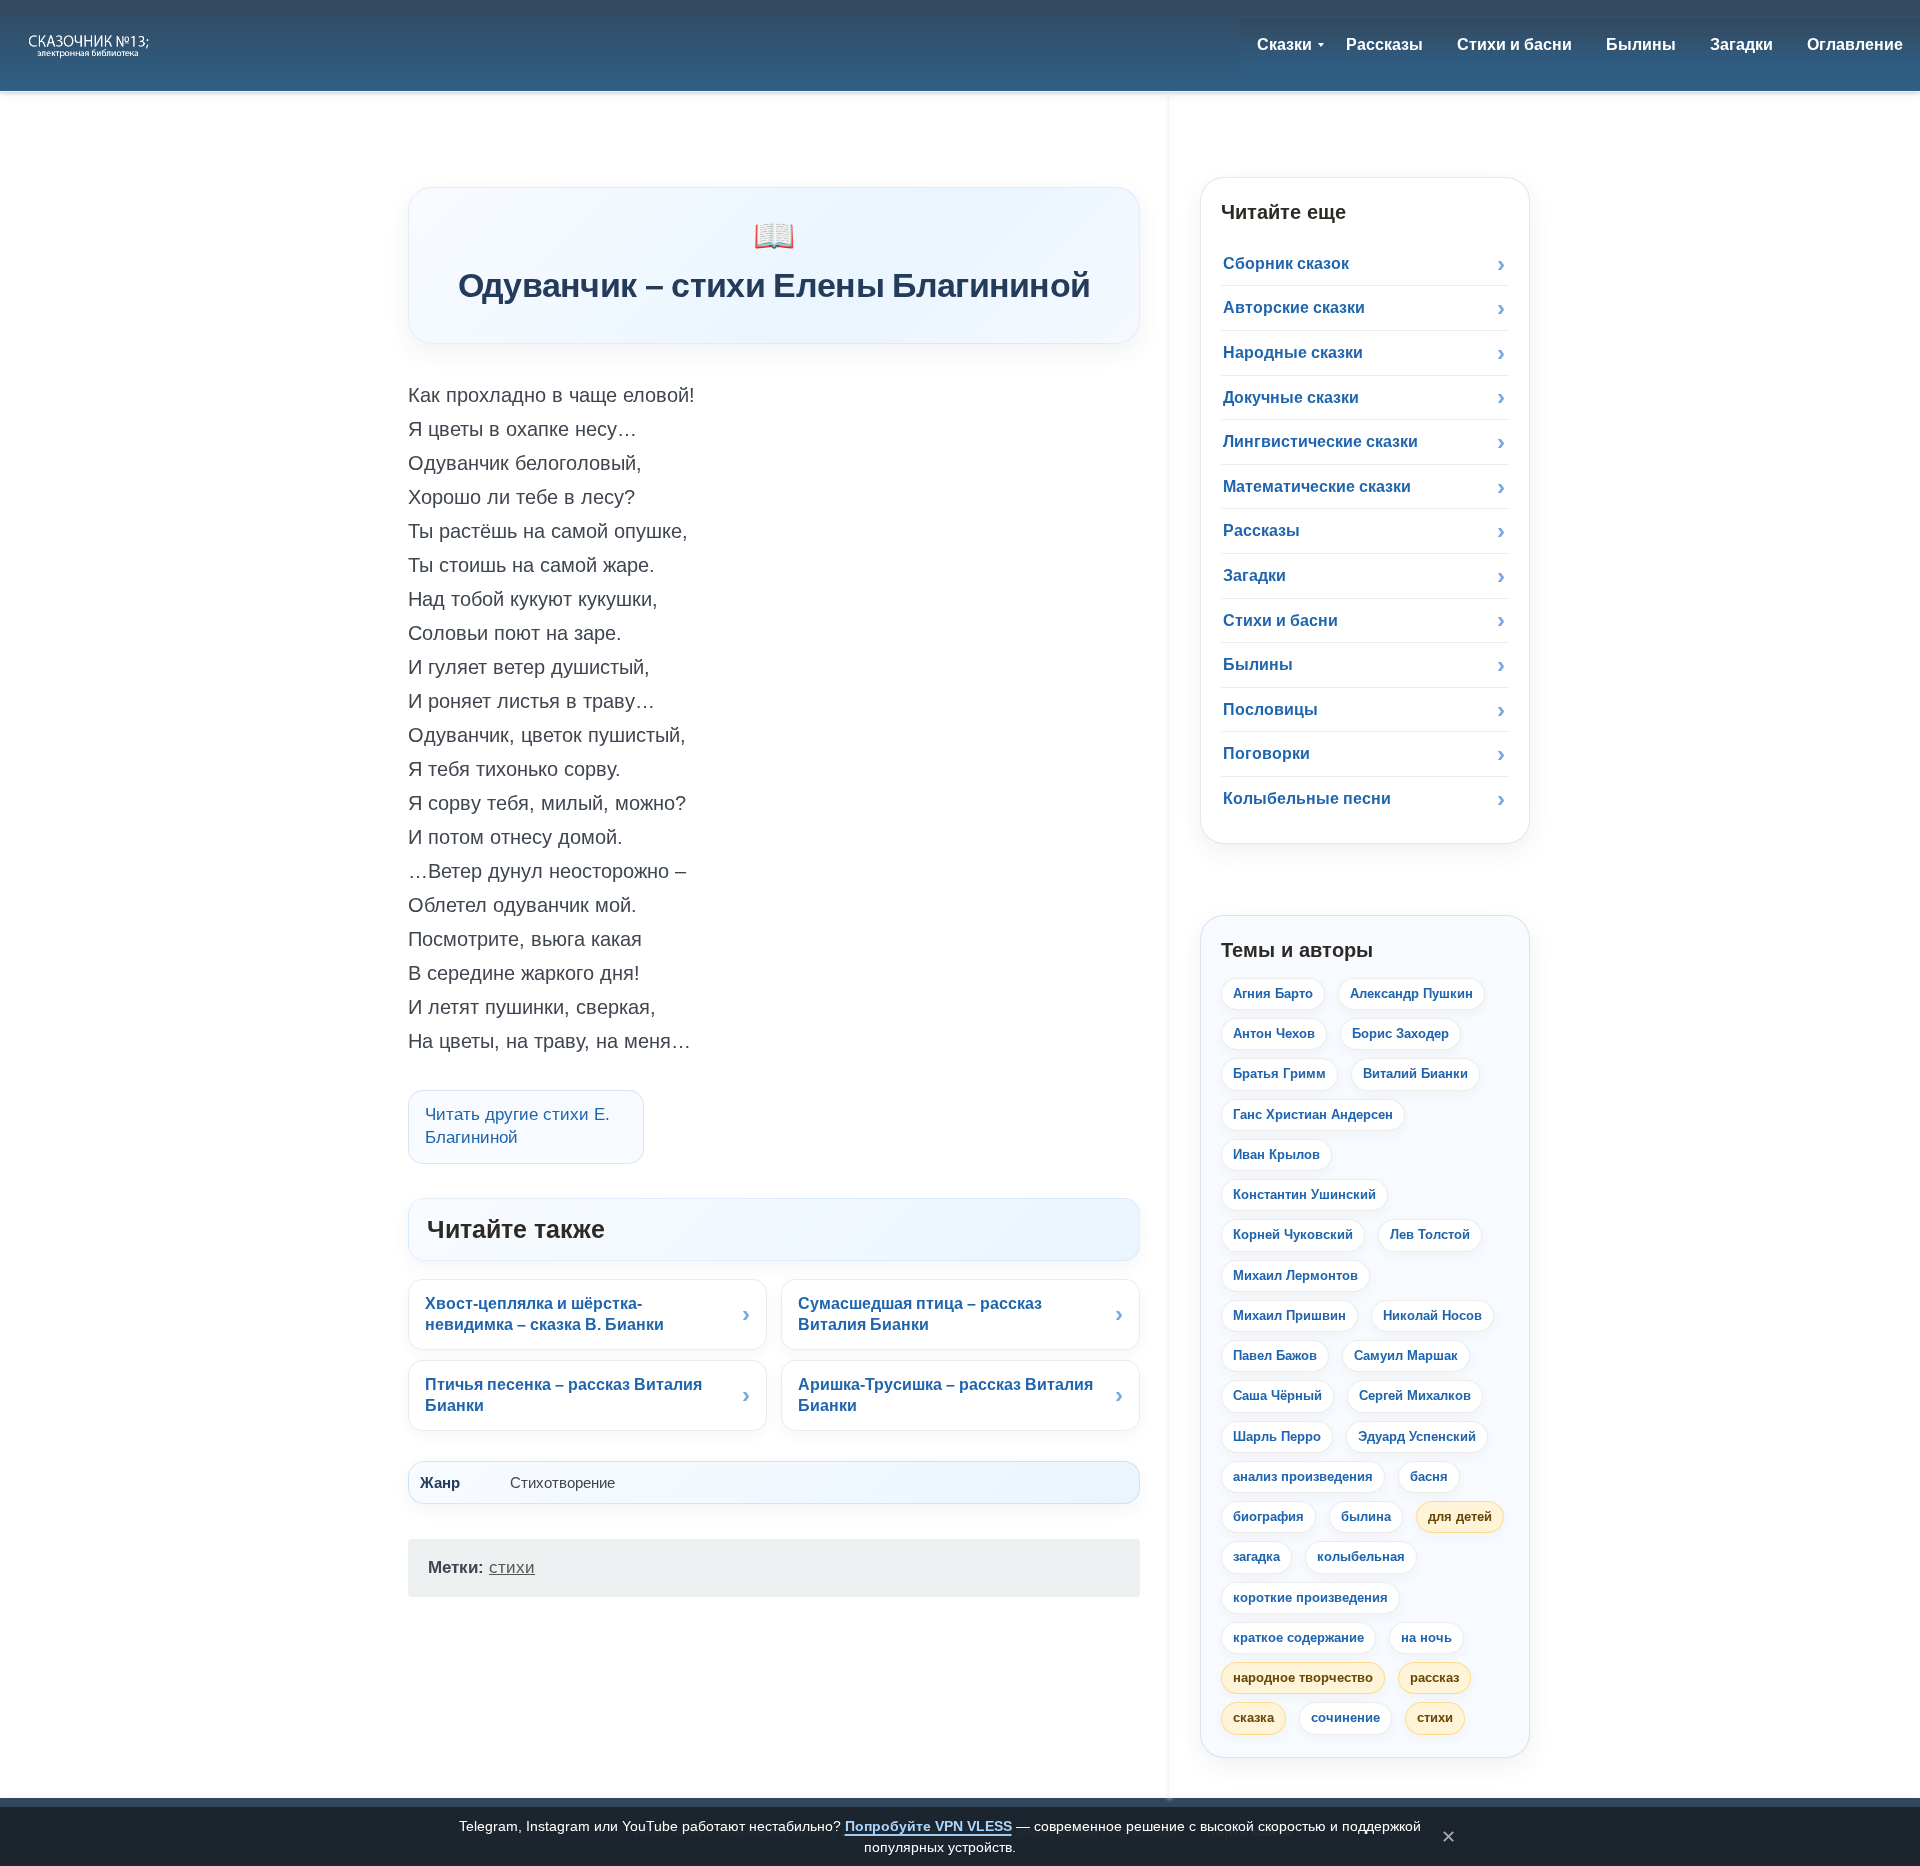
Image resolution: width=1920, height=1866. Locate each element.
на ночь (1426, 1637)
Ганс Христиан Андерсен (1313, 1114)
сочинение (1345, 1717)
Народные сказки (1293, 352)
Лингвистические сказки (1320, 441)
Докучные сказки (1291, 397)
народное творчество (1303, 1677)
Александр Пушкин (1411, 993)
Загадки (1254, 575)
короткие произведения (1310, 1597)
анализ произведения (1303, 1476)
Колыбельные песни (1307, 798)
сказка (1253, 1717)
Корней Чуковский (1293, 1234)
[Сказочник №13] (90, 45)
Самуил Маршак (1406, 1355)
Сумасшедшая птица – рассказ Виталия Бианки (920, 1314)
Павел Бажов (1275, 1355)
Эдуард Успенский (1417, 1436)
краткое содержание (1298, 1637)
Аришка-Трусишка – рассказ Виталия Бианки (945, 1395)
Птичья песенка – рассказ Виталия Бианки (563, 1395)
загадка (1256, 1556)
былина (1366, 1516)
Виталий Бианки (1415, 1073)
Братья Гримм (1279, 1073)
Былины (1258, 664)
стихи (512, 1567)
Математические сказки (1317, 486)
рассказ (1434, 1677)
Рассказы (1261, 530)
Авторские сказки (1294, 307)
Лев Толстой (1430, 1234)
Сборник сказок (1286, 263)
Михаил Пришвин (1289, 1315)
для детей (1460, 1516)
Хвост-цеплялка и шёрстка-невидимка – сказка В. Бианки (544, 1314)
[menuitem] (1284, 45)
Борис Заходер (1400, 1033)
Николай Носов (1432, 1315)
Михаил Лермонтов (1295, 1275)
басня (1429, 1476)
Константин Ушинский (1304, 1194)
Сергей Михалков (1415, 1395)
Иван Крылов (1276, 1154)
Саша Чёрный (1277, 1395)
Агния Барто (1273, 993)
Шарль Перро (1277, 1436)
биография (1268, 1516)
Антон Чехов (1274, 1033)
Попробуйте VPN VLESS (928, 1826)
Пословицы (1270, 709)
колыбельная (1361, 1556)
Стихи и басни (1280, 620)
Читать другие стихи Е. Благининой (517, 1126)
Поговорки (1266, 753)
